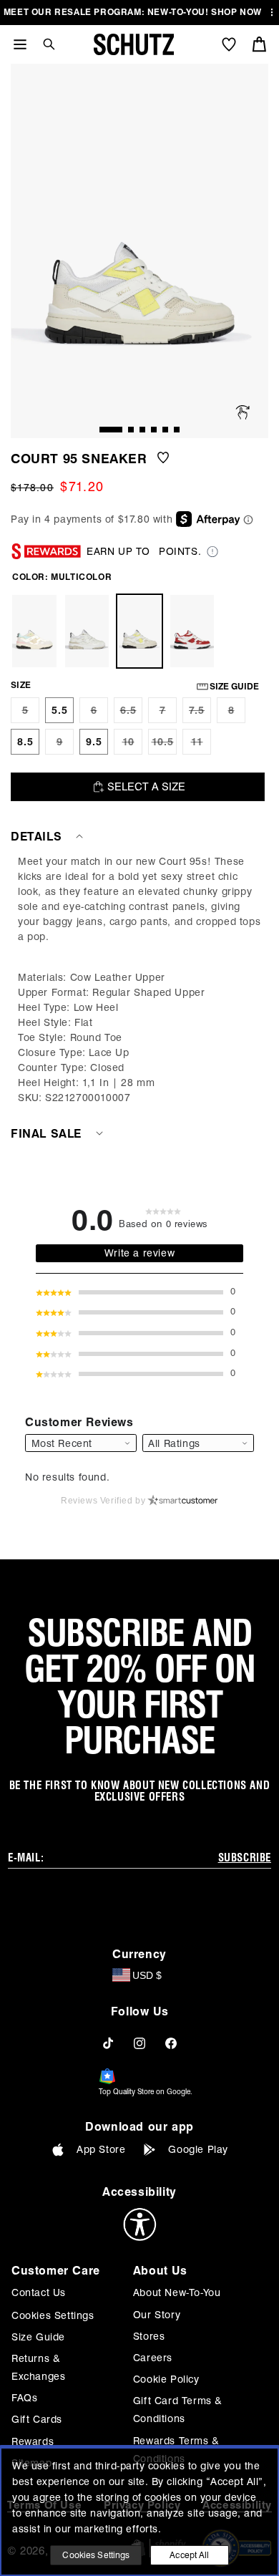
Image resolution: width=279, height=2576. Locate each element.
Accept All (189, 2555)
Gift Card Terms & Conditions (178, 2410)
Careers (153, 2358)
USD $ (147, 1975)
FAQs (24, 2398)
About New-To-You (177, 2292)
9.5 (94, 742)
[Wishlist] (229, 44)
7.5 (200, 714)
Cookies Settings (53, 2315)
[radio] (25, 710)
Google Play (198, 2149)
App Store (101, 2149)
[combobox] (198, 1443)
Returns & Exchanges (38, 2367)
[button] (44, 44)
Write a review (139, 1253)
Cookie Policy (166, 2379)
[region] (139, 980)
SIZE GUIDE (234, 686)
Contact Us (39, 2292)
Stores (149, 2336)
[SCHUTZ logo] (134, 44)
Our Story (157, 2315)
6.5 (131, 714)
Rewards (33, 2441)
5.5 (60, 710)
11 (201, 745)
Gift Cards (37, 2419)
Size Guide (38, 2337)
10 (132, 745)
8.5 (25, 742)
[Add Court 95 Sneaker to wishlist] (163, 459)
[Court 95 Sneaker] (34, 631)
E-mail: (26, 1858)
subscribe (245, 1858)
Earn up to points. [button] (144, 551)
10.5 (164, 745)
